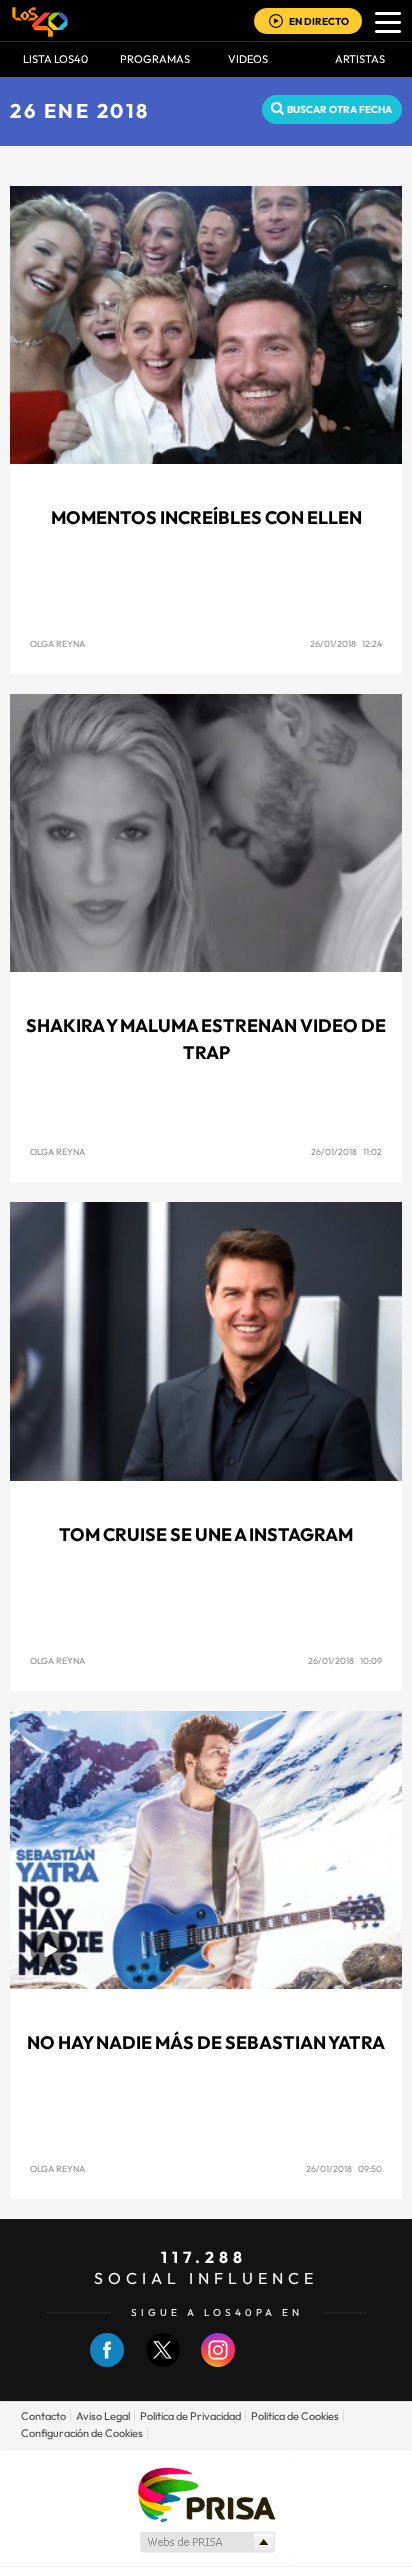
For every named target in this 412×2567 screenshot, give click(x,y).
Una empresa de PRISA (206, 2493)
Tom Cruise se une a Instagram (206, 1534)
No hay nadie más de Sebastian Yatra (206, 2042)
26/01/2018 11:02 (346, 1151)
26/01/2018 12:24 (346, 643)
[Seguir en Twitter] (163, 2362)
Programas (155, 59)
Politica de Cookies (295, 2416)
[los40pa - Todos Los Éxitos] (40, 21)
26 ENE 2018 (80, 110)
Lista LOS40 (55, 59)
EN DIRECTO (319, 21)
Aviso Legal (103, 2416)
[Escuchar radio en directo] (276, 22)
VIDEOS (248, 59)
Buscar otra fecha (339, 109)
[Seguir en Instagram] (218, 2362)
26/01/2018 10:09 (345, 1660)
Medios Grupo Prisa (206, 2542)
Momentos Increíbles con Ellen (206, 517)
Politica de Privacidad (190, 2416)
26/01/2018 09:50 (344, 2168)
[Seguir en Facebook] (107, 2362)
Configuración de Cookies (82, 2433)
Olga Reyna (57, 643)
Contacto (43, 2416)
